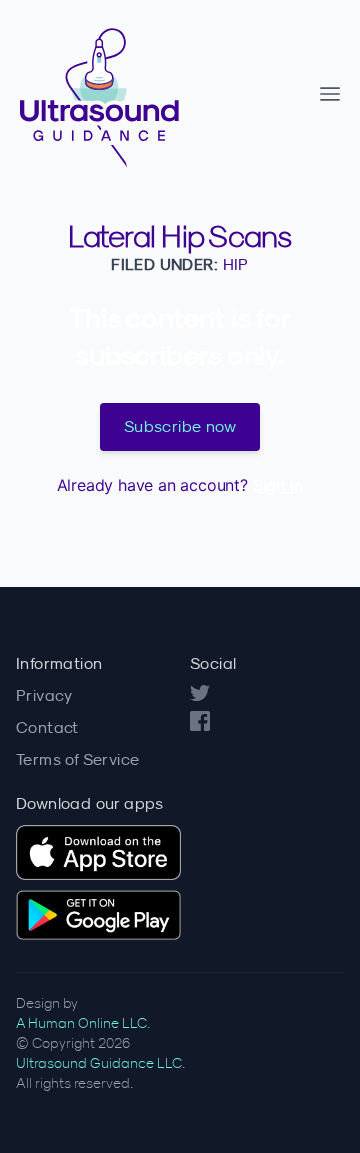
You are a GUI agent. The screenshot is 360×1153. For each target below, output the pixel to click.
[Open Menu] (330, 94)
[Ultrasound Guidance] (164, 94)
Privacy (44, 695)
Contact (47, 727)
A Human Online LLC (81, 1023)
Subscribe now (180, 426)
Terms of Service (77, 759)
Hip (236, 264)
